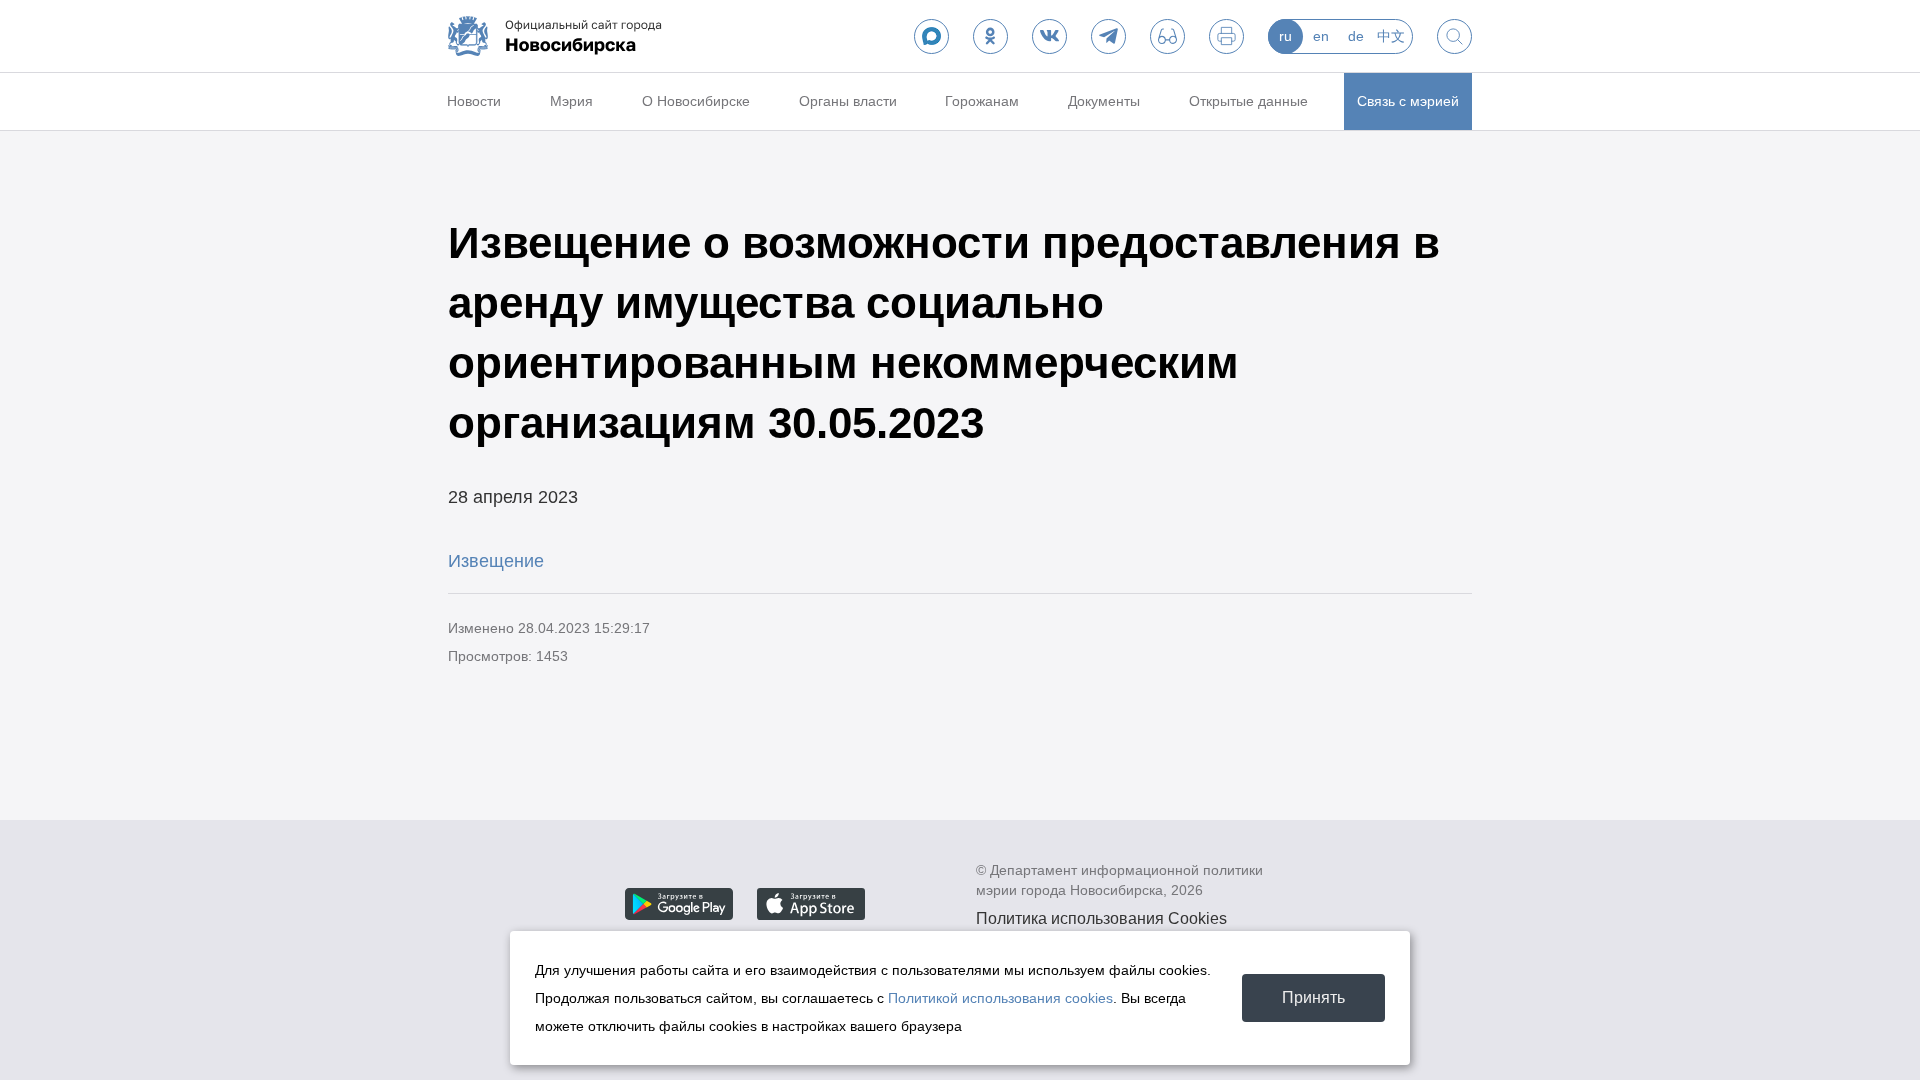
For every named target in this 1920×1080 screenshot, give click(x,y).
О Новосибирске (696, 101)
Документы (1104, 101)
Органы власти (848, 101)
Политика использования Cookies (1101, 918)
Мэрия (571, 101)
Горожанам (982, 101)
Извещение (496, 561)
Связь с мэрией (1408, 101)
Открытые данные (1248, 101)
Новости (474, 101)
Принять (1313, 997)
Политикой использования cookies (1000, 998)
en (1321, 36)
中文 (1391, 36)
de (1356, 36)
